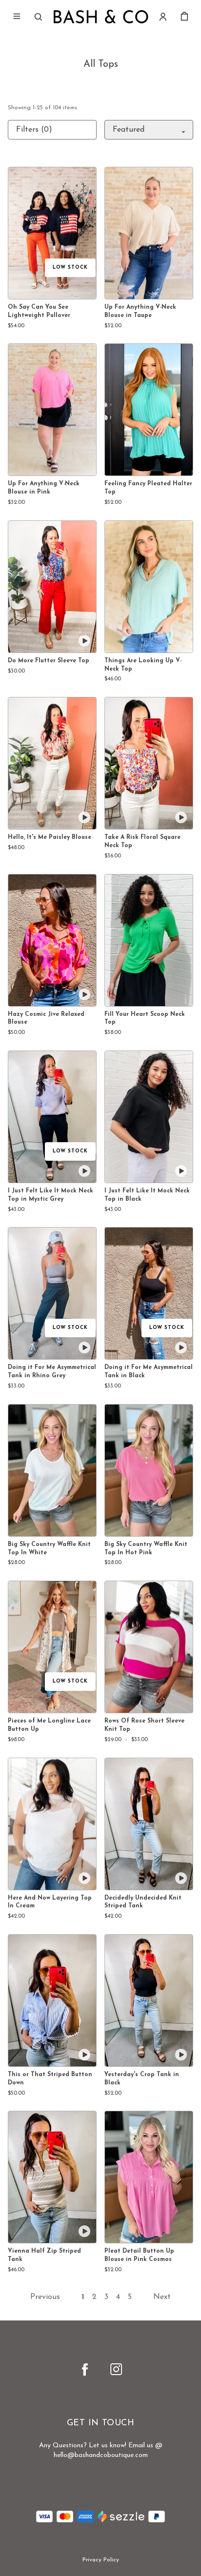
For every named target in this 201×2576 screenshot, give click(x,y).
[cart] (184, 17)
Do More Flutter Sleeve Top (49, 661)
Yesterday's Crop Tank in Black (142, 2079)
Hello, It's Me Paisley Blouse (50, 837)
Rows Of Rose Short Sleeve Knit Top (144, 1725)
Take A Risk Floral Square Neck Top (142, 842)
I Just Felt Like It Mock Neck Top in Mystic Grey (50, 1195)
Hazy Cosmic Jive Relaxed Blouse (46, 1019)
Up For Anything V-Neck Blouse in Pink (44, 488)
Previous (45, 2297)
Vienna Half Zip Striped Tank (44, 2255)
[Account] (163, 17)
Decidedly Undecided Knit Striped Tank (143, 1902)
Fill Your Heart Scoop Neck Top (145, 1019)
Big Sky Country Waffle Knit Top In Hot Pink (146, 1549)
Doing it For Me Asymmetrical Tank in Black (149, 1372)
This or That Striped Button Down (50, 2079)
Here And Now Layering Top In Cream (50, 1902)
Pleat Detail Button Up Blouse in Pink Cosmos (139, 2255)
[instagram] (116, 2369)
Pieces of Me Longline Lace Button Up (49, 1725)
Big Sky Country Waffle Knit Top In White (49, 1549)
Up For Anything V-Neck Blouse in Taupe (140, 311)
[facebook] (85, 2369)
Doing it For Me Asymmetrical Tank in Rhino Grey (52, 1372)
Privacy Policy (101, 2560)
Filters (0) (34, 130)
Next (162, 2297)
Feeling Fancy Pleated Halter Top (148, 488)
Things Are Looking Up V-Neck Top (143, 665)
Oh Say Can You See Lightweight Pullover (39, 311)
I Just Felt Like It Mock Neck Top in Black (147, 1195)
